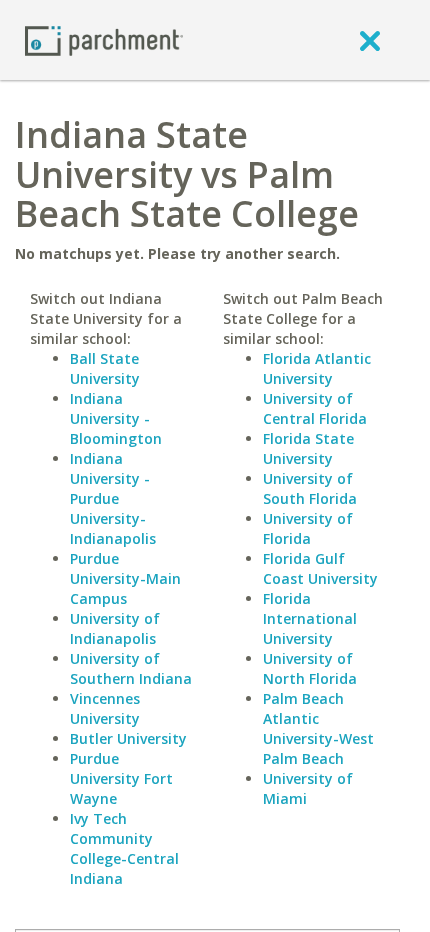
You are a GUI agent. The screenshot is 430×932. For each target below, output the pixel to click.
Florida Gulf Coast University (320, 568)
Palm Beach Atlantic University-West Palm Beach (318, 728)
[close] (370, 40)
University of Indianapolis (115, 628)
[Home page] (104, 39)
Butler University (128, 738)
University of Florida (308, 528)
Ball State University (105, 368)
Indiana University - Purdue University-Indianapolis (113, 498)
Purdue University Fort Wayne (121, 778)
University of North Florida (310, 668)
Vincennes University (105, 708)
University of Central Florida (315, 408)
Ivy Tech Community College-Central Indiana (124, 848)
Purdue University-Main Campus (125, 578)
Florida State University (308, 448)
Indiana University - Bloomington (116, 418)
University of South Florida (310, 488)
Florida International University (310, 618)
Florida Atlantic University (317, 368)
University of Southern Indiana (131, 668)
